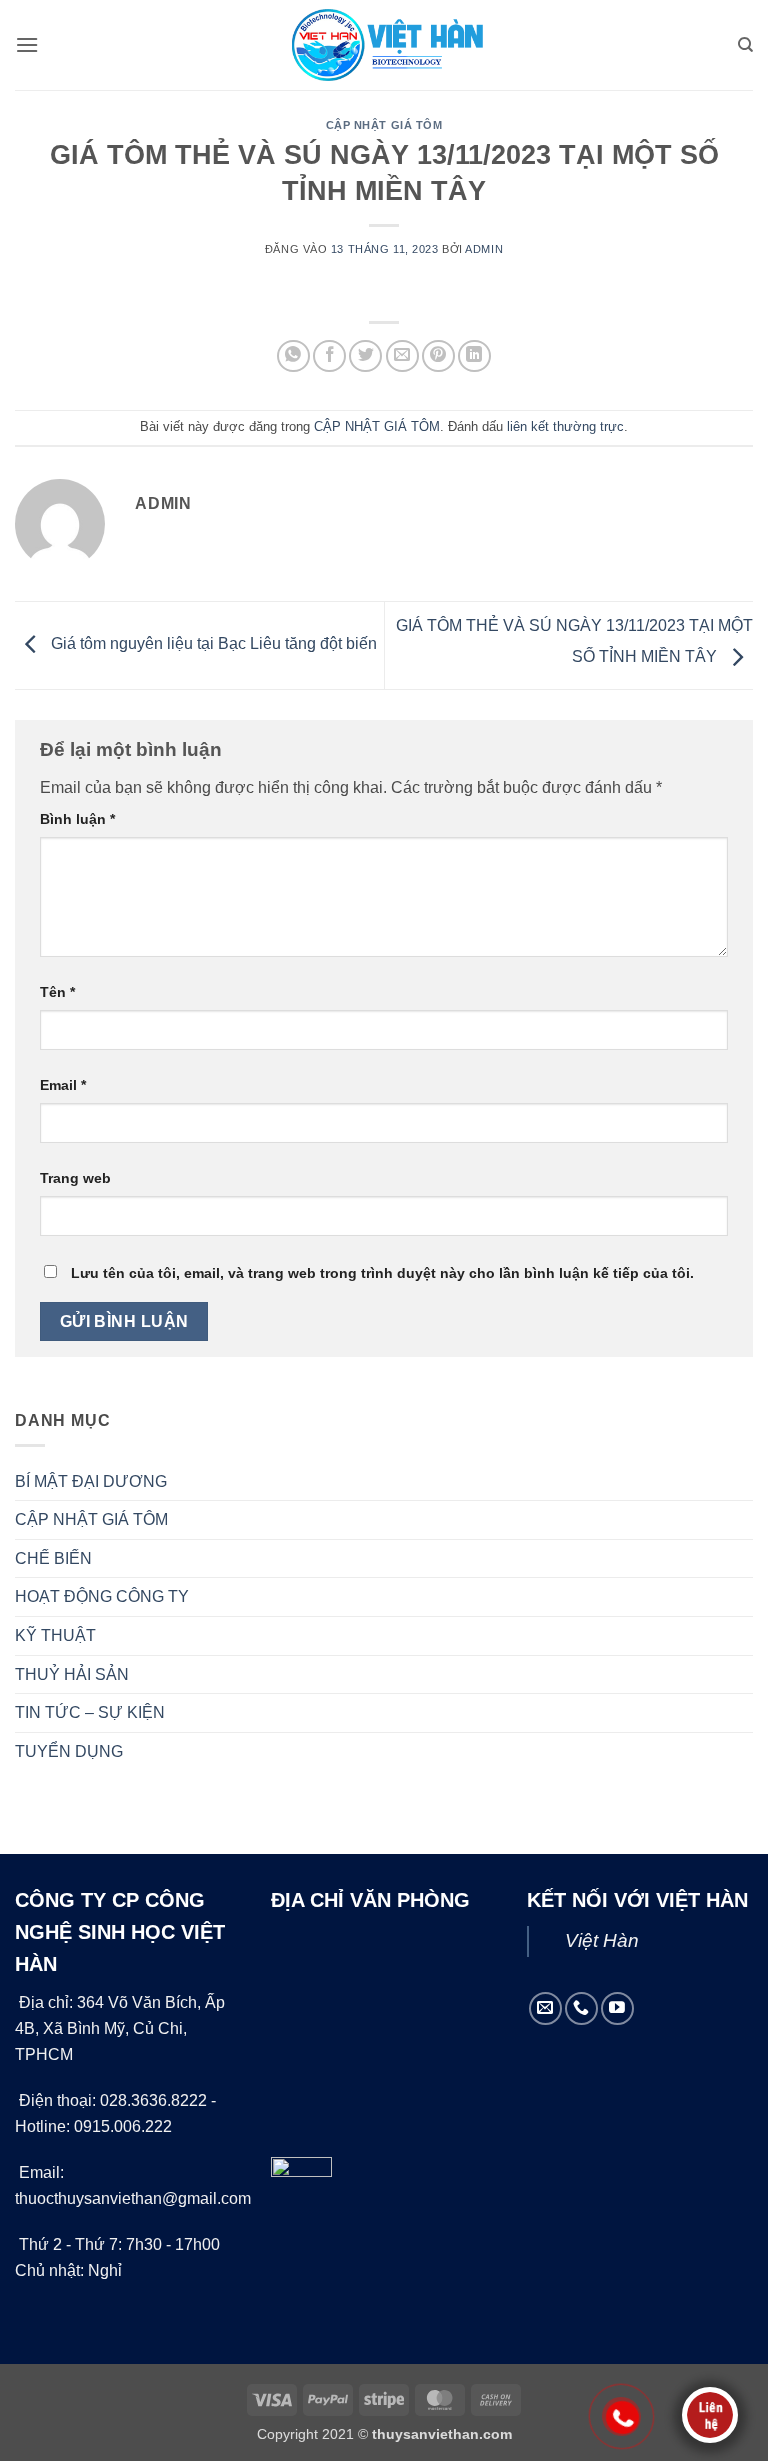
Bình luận (77, 819)
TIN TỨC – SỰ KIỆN (90, 1712)
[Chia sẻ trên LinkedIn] (474, 356)
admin (484, 249)
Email (63, 1085)
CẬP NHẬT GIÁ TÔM (384, 125)
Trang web (75, 1178)
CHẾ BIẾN (53, 1558)
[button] (27, 44)
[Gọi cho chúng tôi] (581, 2008)
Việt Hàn (602, 1940)
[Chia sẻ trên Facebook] (329, 356)
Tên (57, 992)
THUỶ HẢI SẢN (72, 1674)
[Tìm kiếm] (745, 45)
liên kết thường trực (565, 426)
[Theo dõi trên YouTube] (617, 2008)
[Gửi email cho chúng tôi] (545, 2008)
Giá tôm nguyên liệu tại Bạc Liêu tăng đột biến (212, 644)
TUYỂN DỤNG (69, 1751)
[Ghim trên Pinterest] (438, 356)
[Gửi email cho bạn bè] (402, 356)
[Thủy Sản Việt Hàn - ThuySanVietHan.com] (384, 45)
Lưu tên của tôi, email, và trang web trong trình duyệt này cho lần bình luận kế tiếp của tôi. (382, 1273)
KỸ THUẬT (55, 1635)
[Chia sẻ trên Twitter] (365, 356)
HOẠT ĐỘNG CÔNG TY (102, 1596)
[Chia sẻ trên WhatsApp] (293, 356)
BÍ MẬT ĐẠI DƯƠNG (91, 1481)
